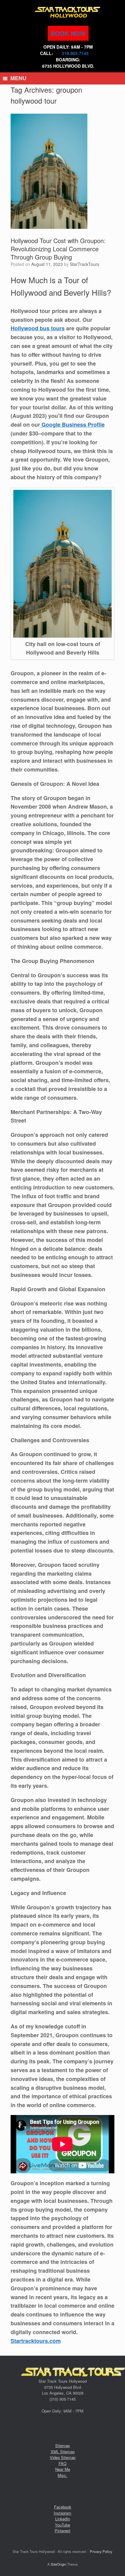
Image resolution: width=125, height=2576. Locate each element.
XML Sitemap (63, 2452)
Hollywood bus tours (38, 328)
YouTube (62, 2525)
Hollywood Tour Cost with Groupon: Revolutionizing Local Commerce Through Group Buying (58, 249)
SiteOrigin (58, 2564)
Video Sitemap (63, 2457)
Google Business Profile (72, 425)
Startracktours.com (36, 2341)
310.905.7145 (75, 53)
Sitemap (62, 2445)
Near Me (63, 2469)
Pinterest (62, 2531)
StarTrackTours (84, 264)
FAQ (62, 2463)
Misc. (62, 2475)
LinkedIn (63, 2519)
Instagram (62, 2513)
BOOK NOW (68, 33)
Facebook (63, 2507)
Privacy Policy (101, 2551)
